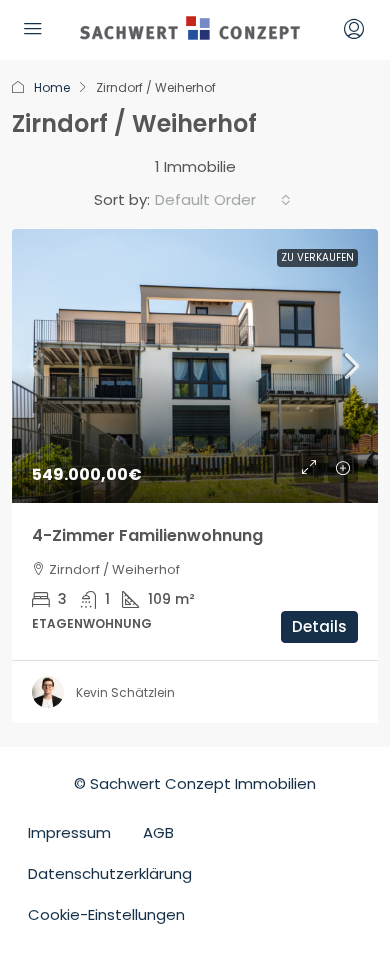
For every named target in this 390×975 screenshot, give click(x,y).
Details (319, 626)
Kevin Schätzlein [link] (125, 692)
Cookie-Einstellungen (106, 914)
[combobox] (223, 200)
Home (52, 87)
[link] (195, 366)
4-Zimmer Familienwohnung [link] (147, 535)
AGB (158, 832)
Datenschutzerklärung (110, 873)
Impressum (69, 832)
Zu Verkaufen (317, 257)
